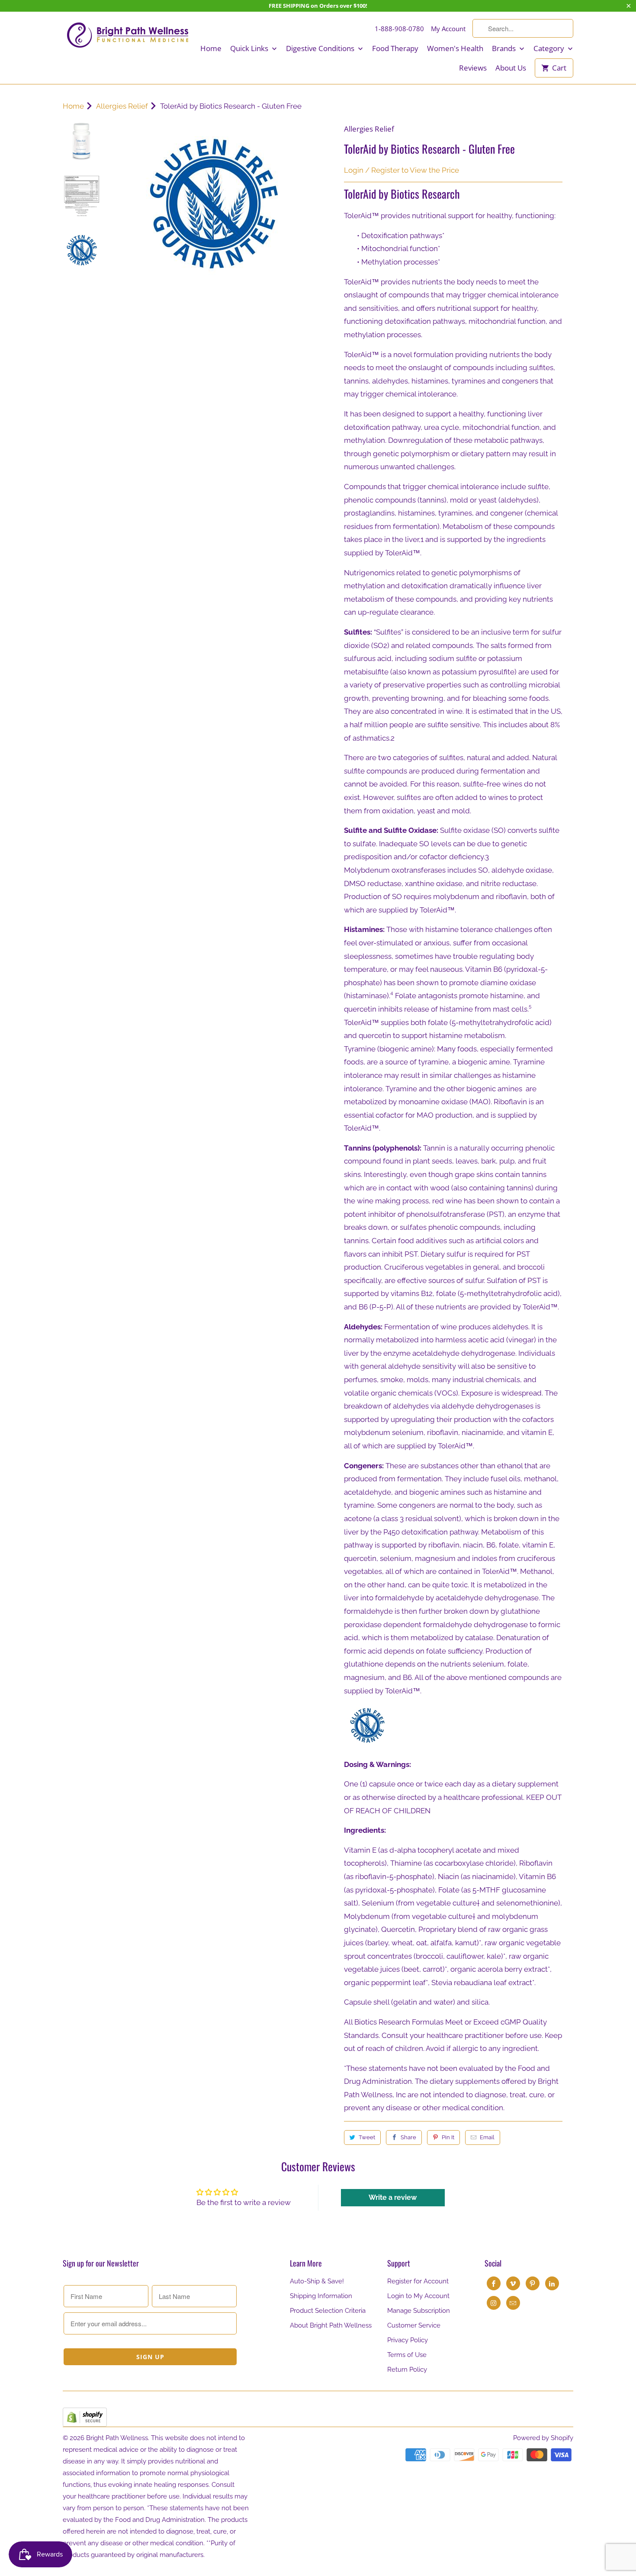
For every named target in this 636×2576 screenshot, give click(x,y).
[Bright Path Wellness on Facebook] (494, 2283)
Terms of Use (407, 2355)
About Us (511, 68)
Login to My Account (418, 2296)
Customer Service (414, 2325)
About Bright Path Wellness (331, 2325)
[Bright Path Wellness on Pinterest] (533, 2283)
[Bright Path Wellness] (128, 35)
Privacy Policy (408, 2340)
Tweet (367, 2137)
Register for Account (418, 2281)
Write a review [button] (393, 2197)
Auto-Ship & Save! (317, 2281)
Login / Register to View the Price (402, 170)
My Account (448, 29)
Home (211, 48)
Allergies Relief (369, 129)
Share (408, 2137)
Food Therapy (395, 48)
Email (487, 2137)
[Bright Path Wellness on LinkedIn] (552, 2283)
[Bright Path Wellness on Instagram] (494, 2303)
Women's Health (455, 48)
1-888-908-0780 (399, 29)
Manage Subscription (419, 2311)
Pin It (448, 2137)
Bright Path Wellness (117, 2438)
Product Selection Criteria (328, 2311)
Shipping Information (321, 2296)
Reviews (473, 68)
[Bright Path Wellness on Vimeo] (513, 2283)
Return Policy (407, 2370)
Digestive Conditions (321, 48)
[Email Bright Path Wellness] (513, 2303)
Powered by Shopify (543, 2438)
